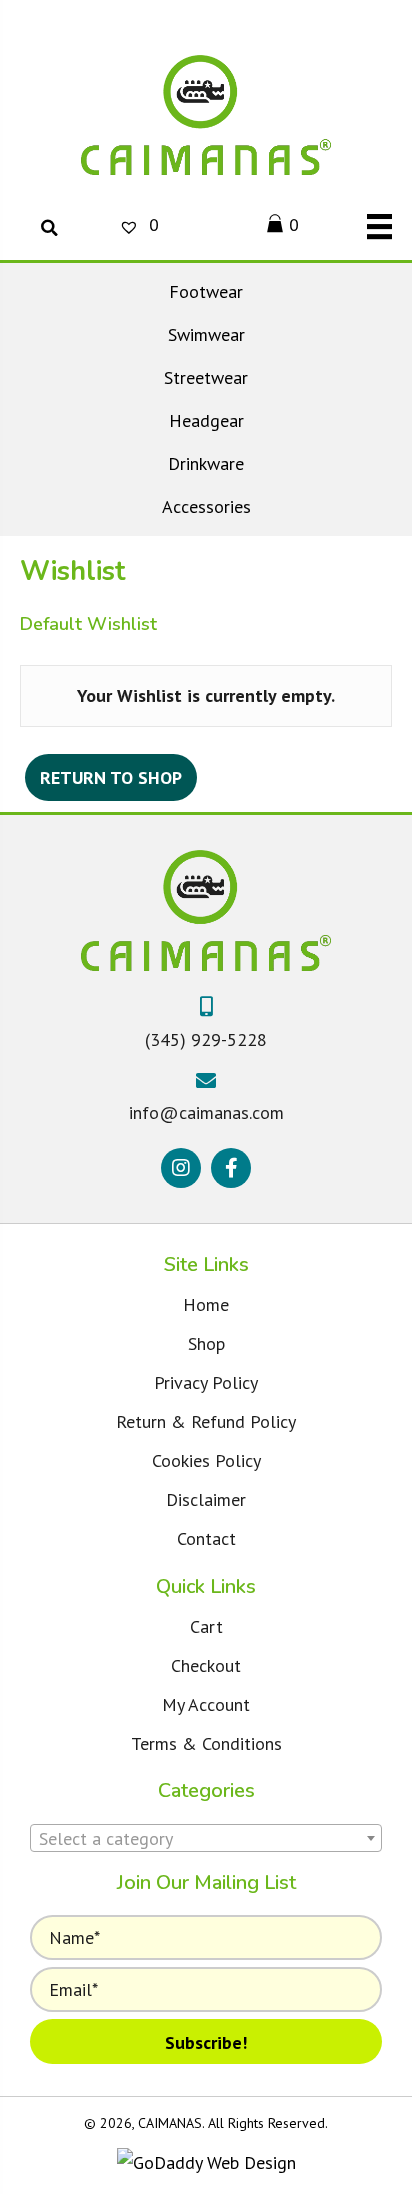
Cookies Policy (206, 1460)
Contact (206, 1538)
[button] (181, 1168)
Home (206, 1304)
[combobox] (206, 1838)
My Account (206, 1704)
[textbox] (206, 1839)
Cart (206, 1626)
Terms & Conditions (206, 1743)
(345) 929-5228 (206, 1039)
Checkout (206, 1665)
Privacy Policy (206, 1382)
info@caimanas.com (206, 1112)
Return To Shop (111, 777)
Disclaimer (206, 1499)
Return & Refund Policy (206, 1421)
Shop (206, 1343)
